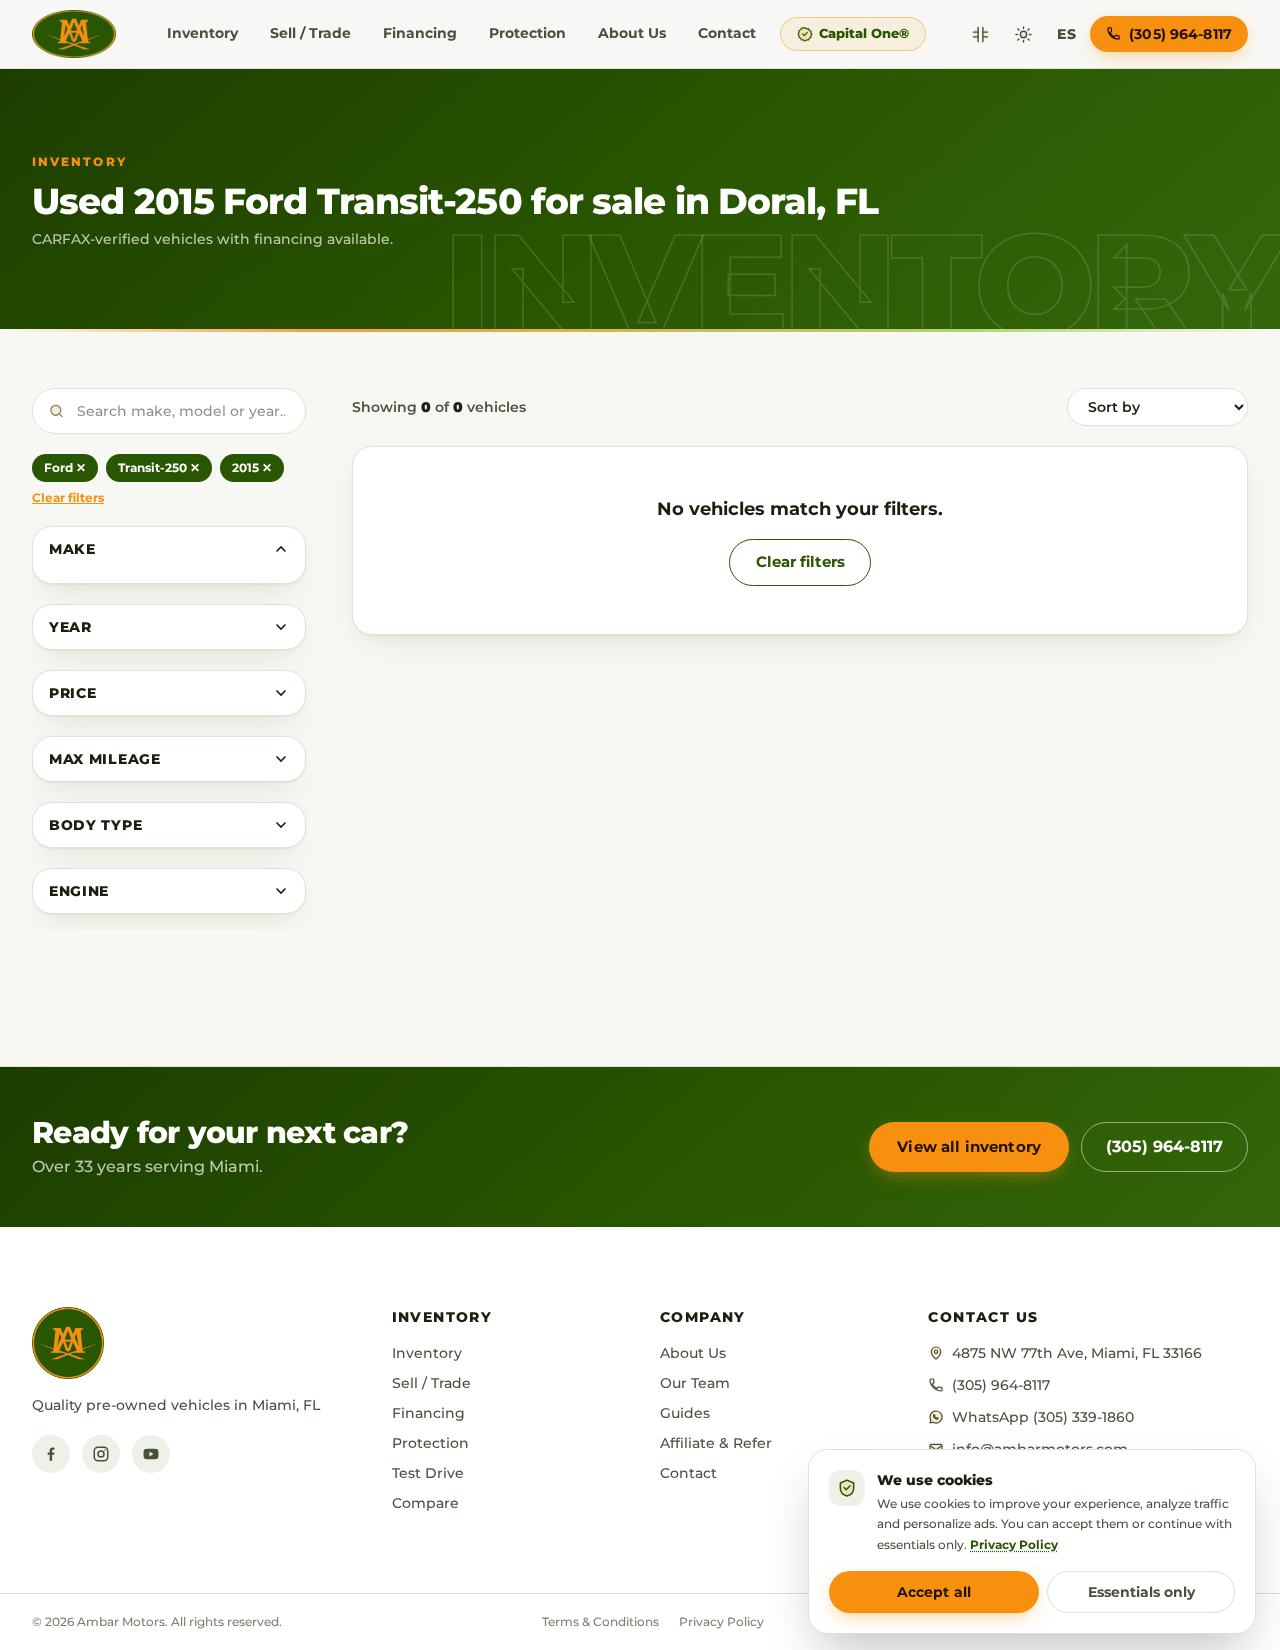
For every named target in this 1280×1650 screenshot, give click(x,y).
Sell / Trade (310, 33)
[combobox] (169, 411)
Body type (95, 825)
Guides (685, 1413)
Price (73, 693)
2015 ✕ (252, 467)
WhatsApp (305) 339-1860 (1043, 1417)
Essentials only (1141, 1592)
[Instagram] (101, 1454)
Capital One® (864, 33)
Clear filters (68, 497)
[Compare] (980, 34)
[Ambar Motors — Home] (74, 34)
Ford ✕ (65, 467)
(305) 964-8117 (1164, 1146)
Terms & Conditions (600, 1621)
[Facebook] (51, 1454)
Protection (527, 33)
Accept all (934, 1592)
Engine (79, 891)
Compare (425, 1503)
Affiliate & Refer (716, 1443)
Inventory (202, 33)
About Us (632, 33)
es (1066, 34)
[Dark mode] (1023, 34)
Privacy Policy (721, 1621)
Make (72, 549)
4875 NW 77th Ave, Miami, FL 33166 (1077, 1353)
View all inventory (969, 1146)
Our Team (695, 1383)
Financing (420, 33)
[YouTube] (151, 1454)
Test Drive (428, 1473)
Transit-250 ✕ (159, 467)
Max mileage (105, 759)
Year (70, 627)
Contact (727, 33)
